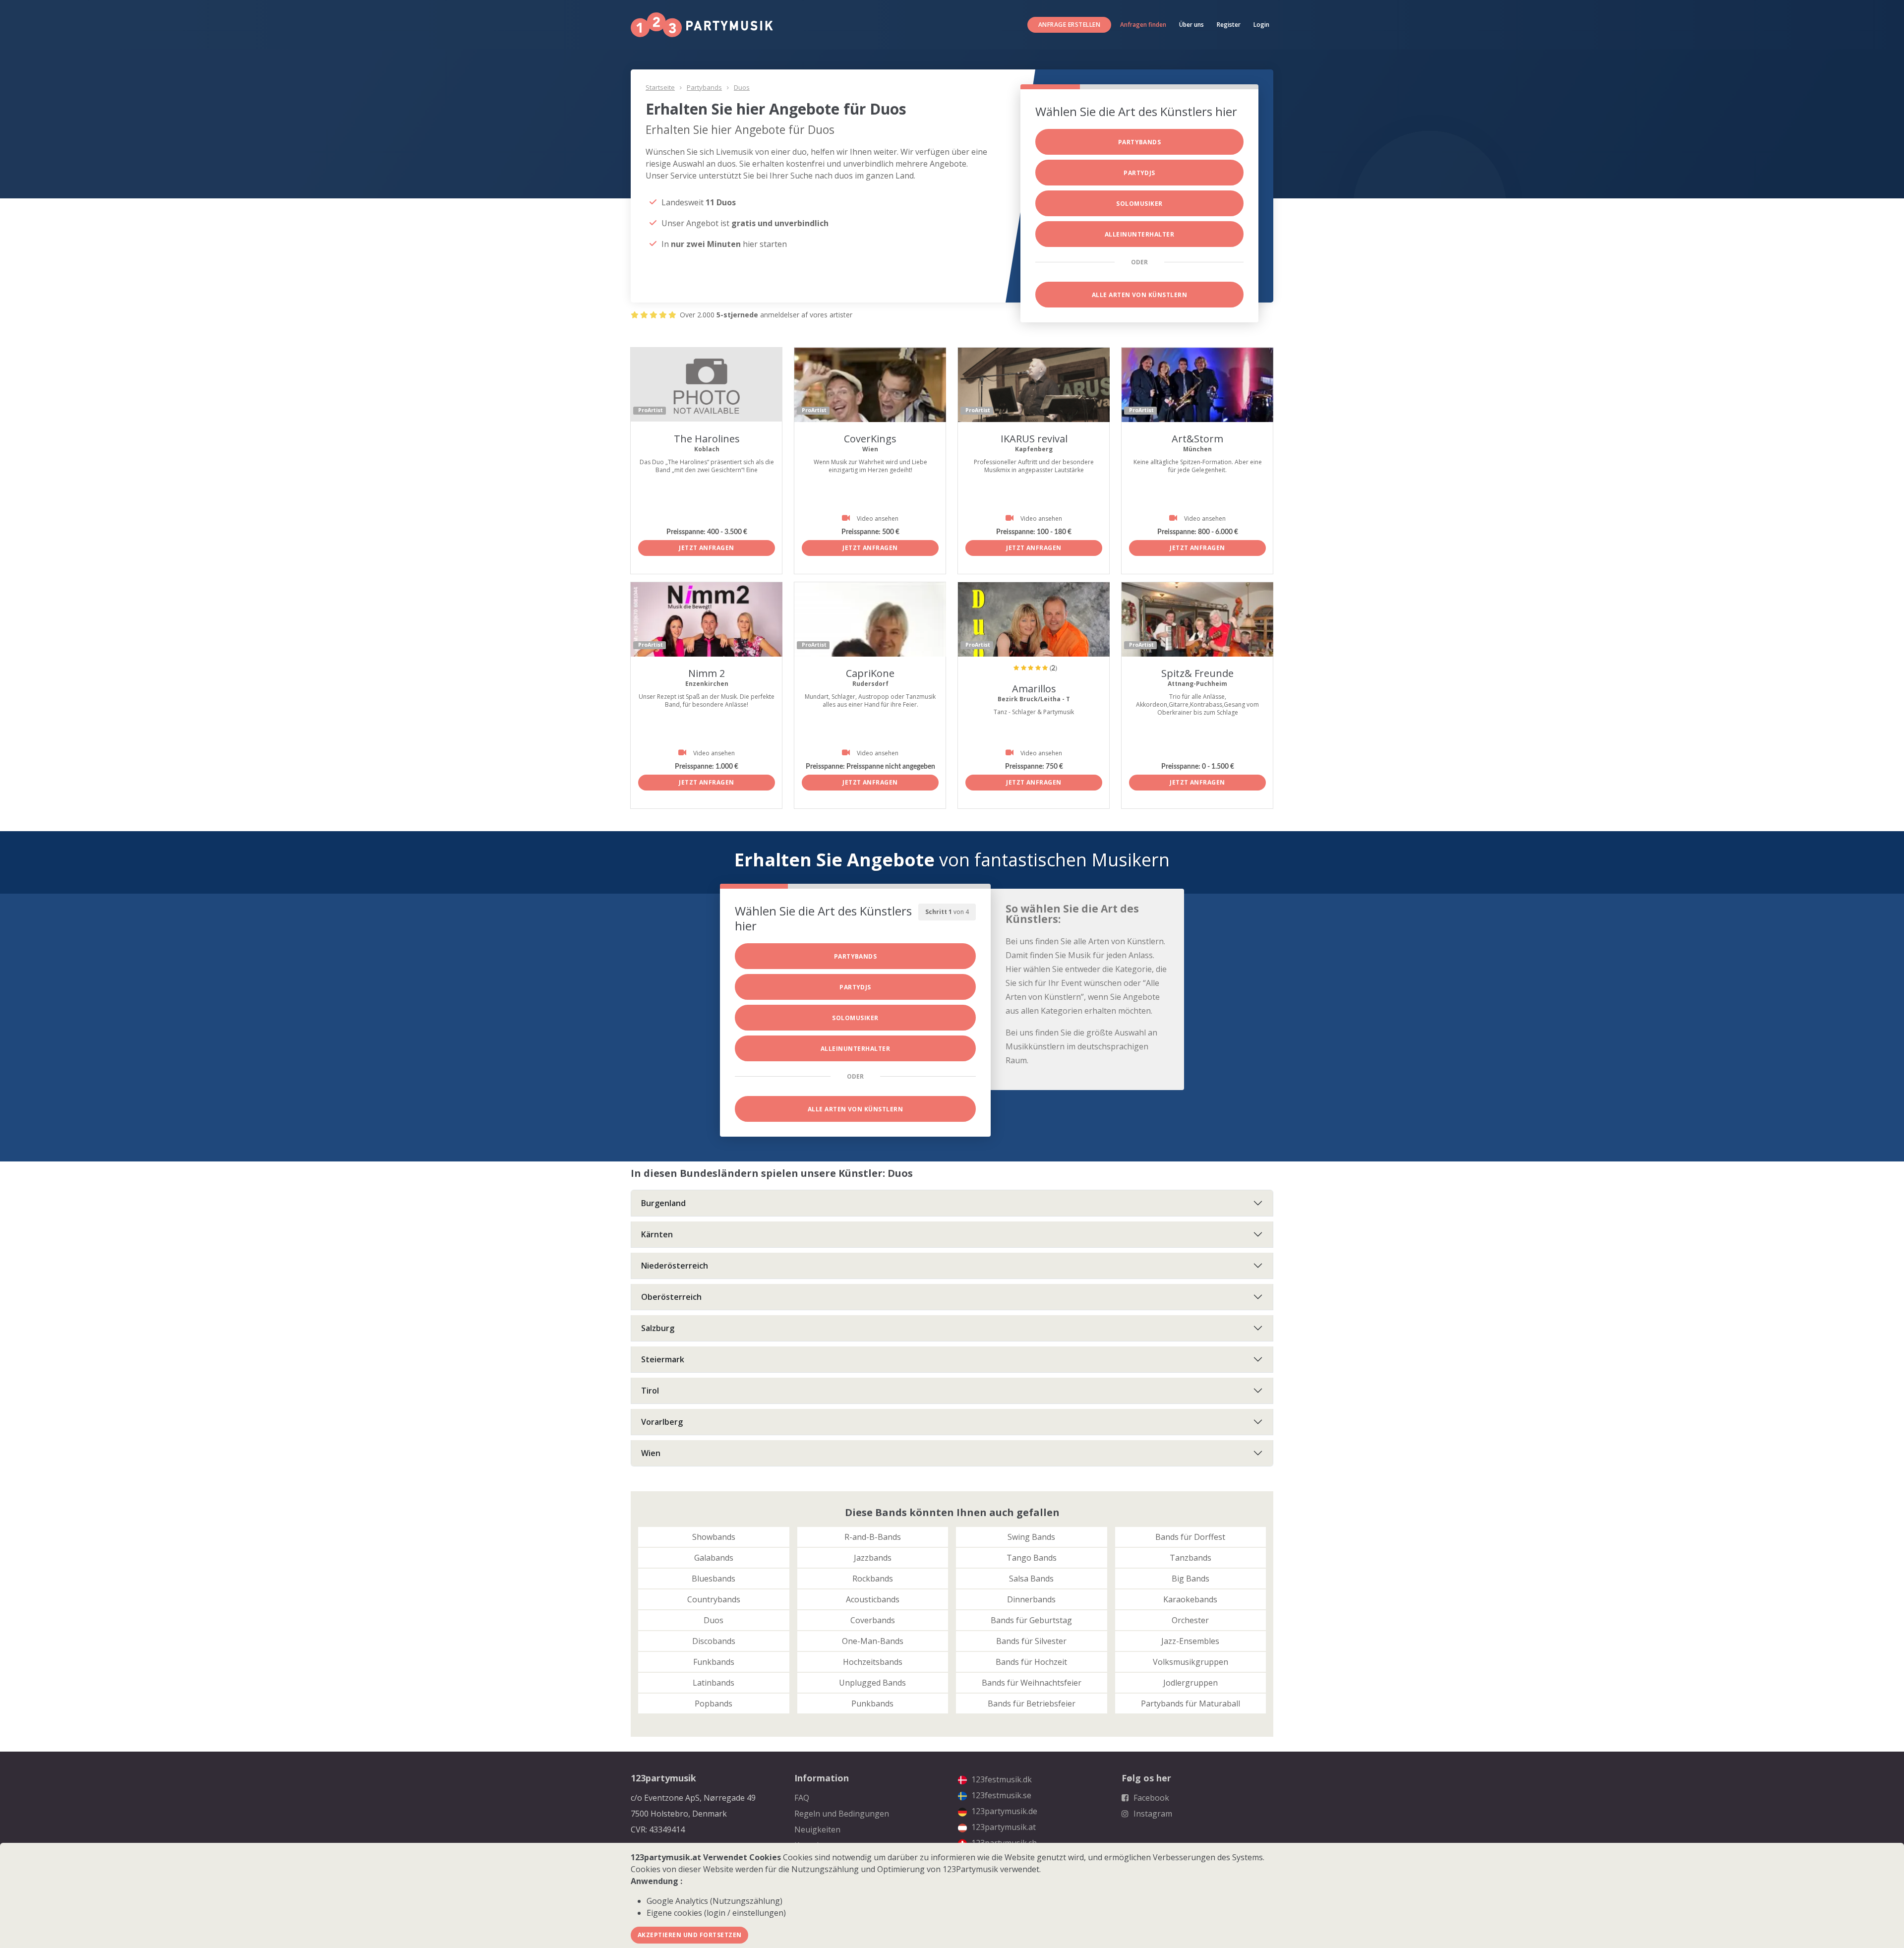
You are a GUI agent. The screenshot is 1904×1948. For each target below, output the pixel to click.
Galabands (714, 1558)
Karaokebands (1190, 1599)
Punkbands (872, 1704)
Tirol (650, 1391)
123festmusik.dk (1001, 1779)
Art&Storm (1197, 439)
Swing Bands (1031, 1537)
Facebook (1150, 1798)
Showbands (714, 1537)
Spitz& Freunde (1197, 673)
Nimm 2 (707, 673)
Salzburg (658, 1328)
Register (1229, 25)
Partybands (704, 87)
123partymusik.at (1003, 1827)
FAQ (802, 1798)
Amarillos (1034, 689)
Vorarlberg (662, 1422)
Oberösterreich (671, 1297)
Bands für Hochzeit (1031, 1662)
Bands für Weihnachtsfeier (1032, 1683)
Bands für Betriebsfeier (1032, 1704)
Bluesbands (714, 1579)
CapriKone (870, 673)
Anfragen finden (1143, 25)
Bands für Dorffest (1190, 1537)
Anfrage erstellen (1069, 25)
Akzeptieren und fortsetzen (689, 1935)
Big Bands (1190, 1579)
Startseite (660, 87)
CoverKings (870, 439)
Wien (651, 1453)
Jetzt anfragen (707, 548)
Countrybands (714, 1599)
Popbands (714, 1704)
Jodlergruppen (1190, 1683)
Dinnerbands (1031, 1599)
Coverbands (873, 1620)
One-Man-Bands (873, 1641)
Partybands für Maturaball (1190, 1704)
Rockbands (873, 1579)
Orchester (1190, 1620)
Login (1261, 25)
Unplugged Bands (872, 1683)
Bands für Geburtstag (1031, 1620)
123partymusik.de (1003, 1811)
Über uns (1191, 25)
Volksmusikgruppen (1190, 1662)
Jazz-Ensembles (1190, 1641)
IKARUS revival (1034, 439)
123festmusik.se (1000, 1795)
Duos (742, 87)
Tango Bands (1032, 1558)
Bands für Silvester (1031, 1641)
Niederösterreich (675, 1266)
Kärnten (657, 1234)
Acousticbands (873, 1599)
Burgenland (663, 1203)
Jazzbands (873, 1558)
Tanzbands (1190, 1558)
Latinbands (714, 1683)
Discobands (714, 1641)
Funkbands (714, 1662)
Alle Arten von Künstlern (1140, 295)
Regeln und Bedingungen (842, 1814)
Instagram (1152, 1814)
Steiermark (663, 1359)
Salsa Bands (1031, 1579)
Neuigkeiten (817, 1829)
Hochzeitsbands (873, 1662)
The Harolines (707, 439)
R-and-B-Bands (873, 1537)
